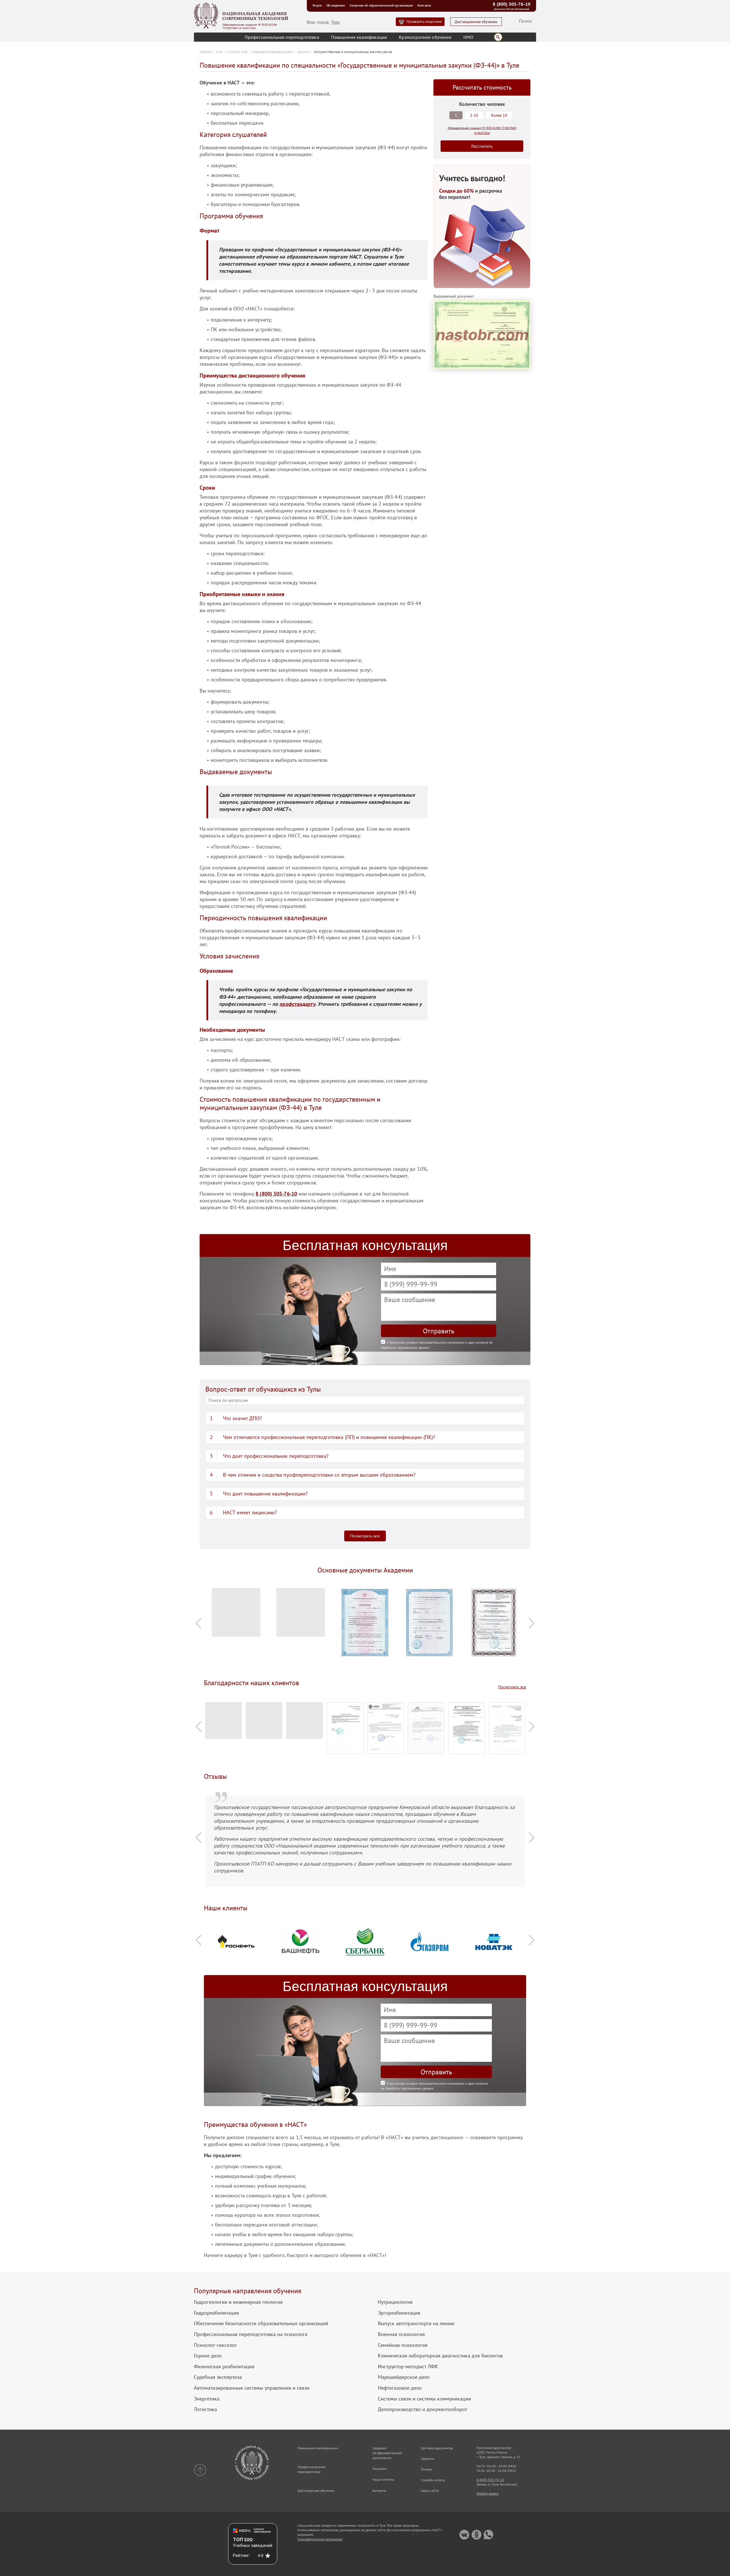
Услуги (317, 5)
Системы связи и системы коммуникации (424, 2399)
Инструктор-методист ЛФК (408, 2367)
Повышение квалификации (359, 37)
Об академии (336, 5)
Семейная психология (403, 2345)
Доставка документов (437, 2448)
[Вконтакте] (464, 2535)
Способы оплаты (433, 2480)
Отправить (439, 1331)
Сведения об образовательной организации (381, 5)
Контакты (424, 5)
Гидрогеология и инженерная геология (238, 2302)
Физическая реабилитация (224, 2367)
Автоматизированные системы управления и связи (252, 2388)
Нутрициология (395, 2302)
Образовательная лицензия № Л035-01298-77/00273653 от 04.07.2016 (250, 27)
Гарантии (428, 2459)
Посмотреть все (365, 1536)
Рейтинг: (241, 2555)
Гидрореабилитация (216, 2313)
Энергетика (207, 2399)
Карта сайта (430, 2491)
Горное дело (208, 2356)
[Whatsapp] (488, 2535)
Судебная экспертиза (218, 2377)
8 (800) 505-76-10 (512, 4)
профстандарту (297, 1004)
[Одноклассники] (476, 2535)
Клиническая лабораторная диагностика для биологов (440, 2356)
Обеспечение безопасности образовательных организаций (261, 2323)
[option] (236, 1615)
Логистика (205, 2409)
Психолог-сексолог (215, 2345)
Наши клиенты (383, 2479)
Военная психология (401, 2334)
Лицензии (380, 2469)
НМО (468, 37)
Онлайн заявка (487, 2493)
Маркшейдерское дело (404, 2377)
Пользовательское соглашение (320, 2539)
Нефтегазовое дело (400, 2388)
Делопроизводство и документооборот (422, 2409)
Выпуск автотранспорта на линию (416, 2323)
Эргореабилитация (399, 2313)
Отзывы (427, 2469)
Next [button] (532, 1623)
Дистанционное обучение (476, 22)
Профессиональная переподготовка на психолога (251, 2334)
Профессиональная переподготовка (282, 37)
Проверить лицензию (424, 22)
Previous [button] (198, 1623)
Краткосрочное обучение (425, 37)
